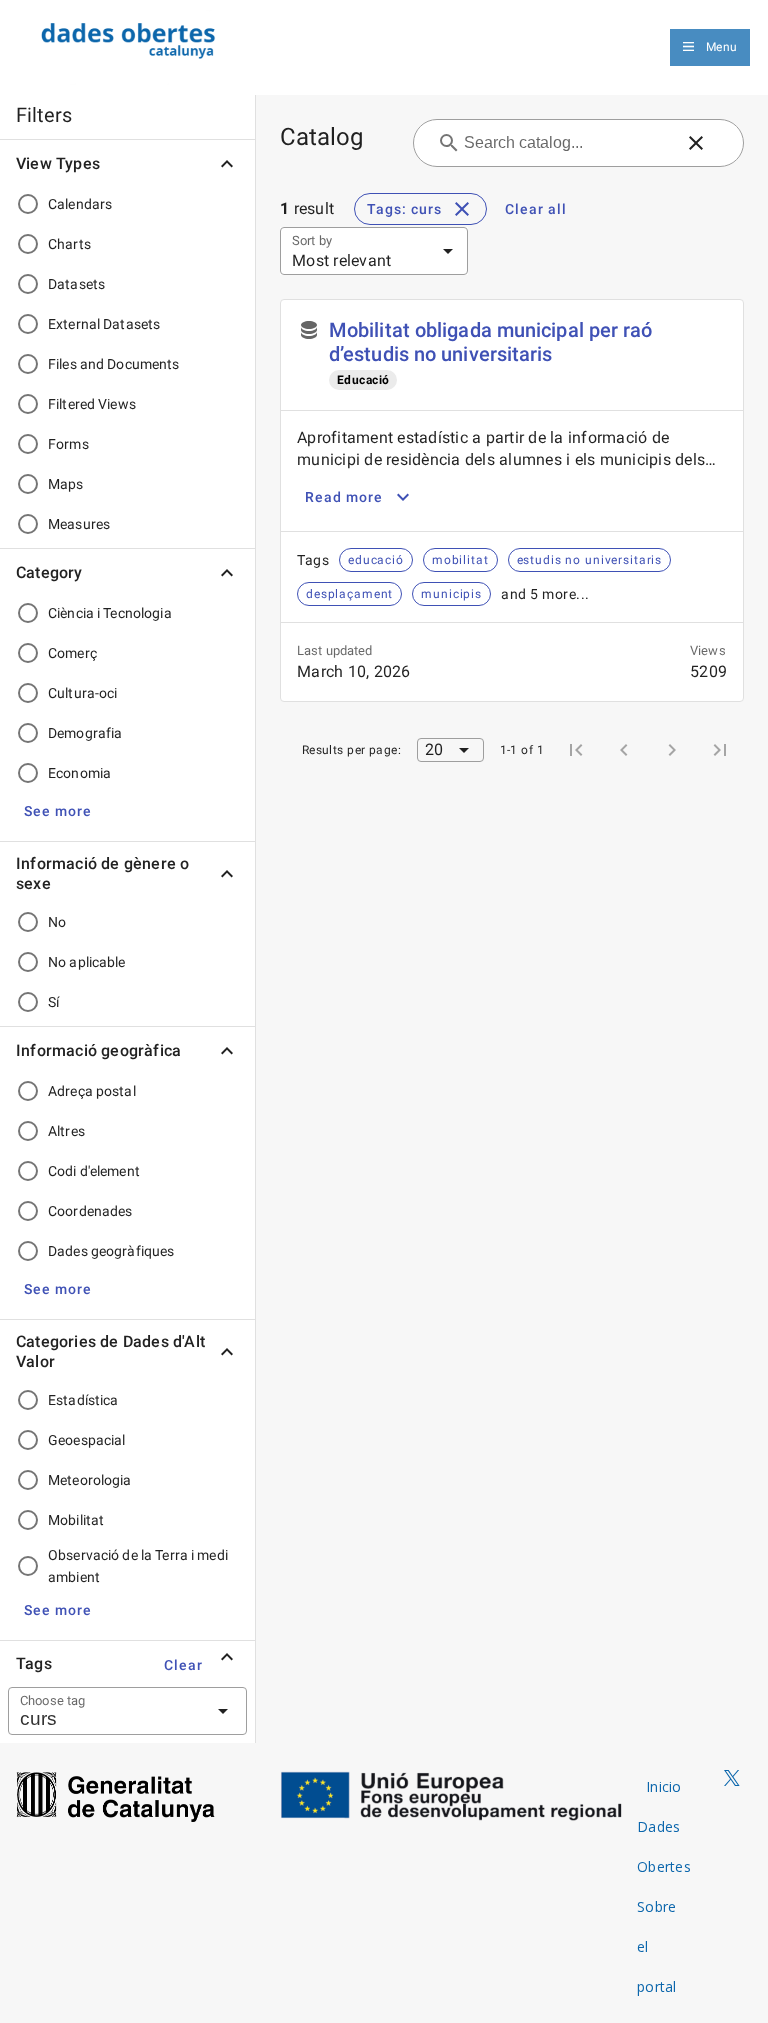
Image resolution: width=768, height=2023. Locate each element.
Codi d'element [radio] (94, 1171)
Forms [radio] (68, 444)
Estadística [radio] (83, 1400)
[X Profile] (732, 1779)
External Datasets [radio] (104, 324)
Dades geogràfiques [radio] (111, 1251)
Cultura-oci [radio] (82, 693)
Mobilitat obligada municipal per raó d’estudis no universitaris (491, 342)
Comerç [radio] (72, 653)
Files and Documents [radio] (114, 364)
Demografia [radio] (85, 733)
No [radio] (57, 922)
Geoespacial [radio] (86, 1440)
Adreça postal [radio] (92, 1091)
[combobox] (103, 1711)
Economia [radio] (79, 773)
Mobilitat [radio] (76, 1520)
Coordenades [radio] (90, 1211)
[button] (58, 811)
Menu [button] (721, 47)
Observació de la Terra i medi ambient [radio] (138, 1566)
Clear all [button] (536, 209)
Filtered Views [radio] (92, 404)
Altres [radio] (66, 1131)
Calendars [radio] (80, 204)
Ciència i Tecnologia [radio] (110, 613)
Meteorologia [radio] (90, 1480)
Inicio (664, 1786)
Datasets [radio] (76, 284)
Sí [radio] (53, 1002)
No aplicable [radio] (87, 962)
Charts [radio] (69, 244)
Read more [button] (344, 497)
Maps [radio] (66, 484)
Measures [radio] (79, 524)
